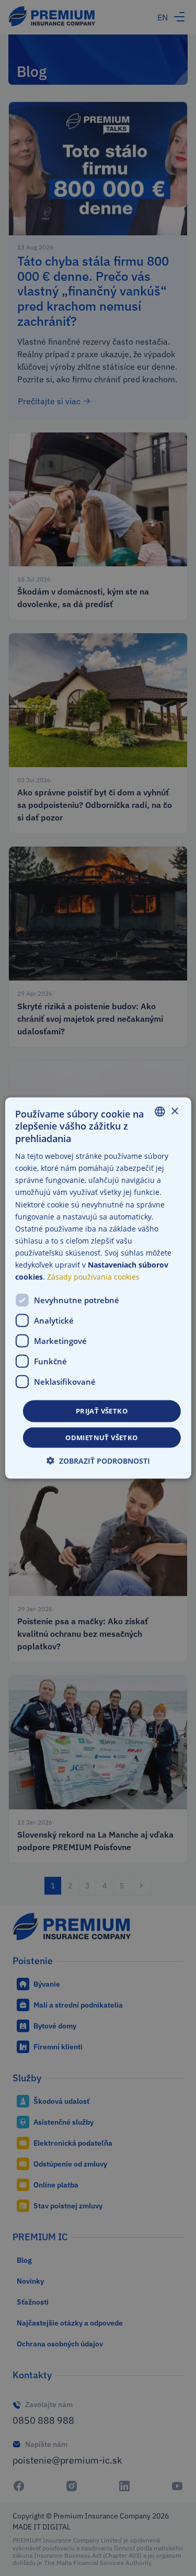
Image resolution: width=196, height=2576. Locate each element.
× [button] (174, 1111)
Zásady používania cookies (93, 1277)
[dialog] (98, 1288)
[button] (98, 1460)
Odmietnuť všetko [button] (101, 1437)
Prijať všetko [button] (102, 1411)
